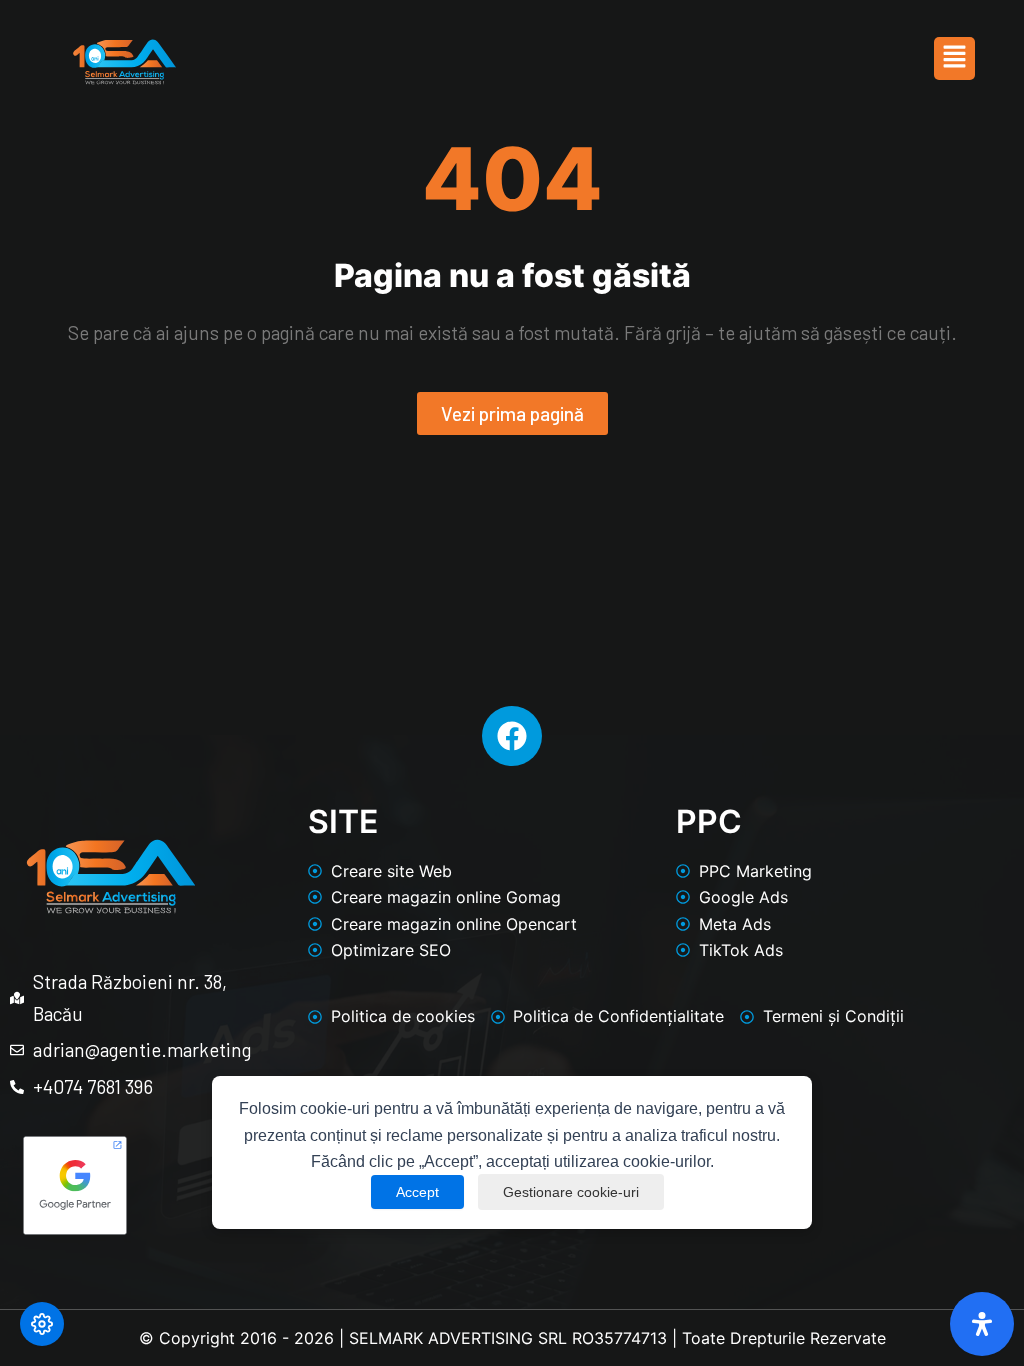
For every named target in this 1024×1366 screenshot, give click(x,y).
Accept (417, 1192)
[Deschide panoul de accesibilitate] (982, 1324)
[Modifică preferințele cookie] (42, 1324)
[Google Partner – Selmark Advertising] (134, 1185)
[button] (954, 58)
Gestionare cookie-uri (571, 1192)
